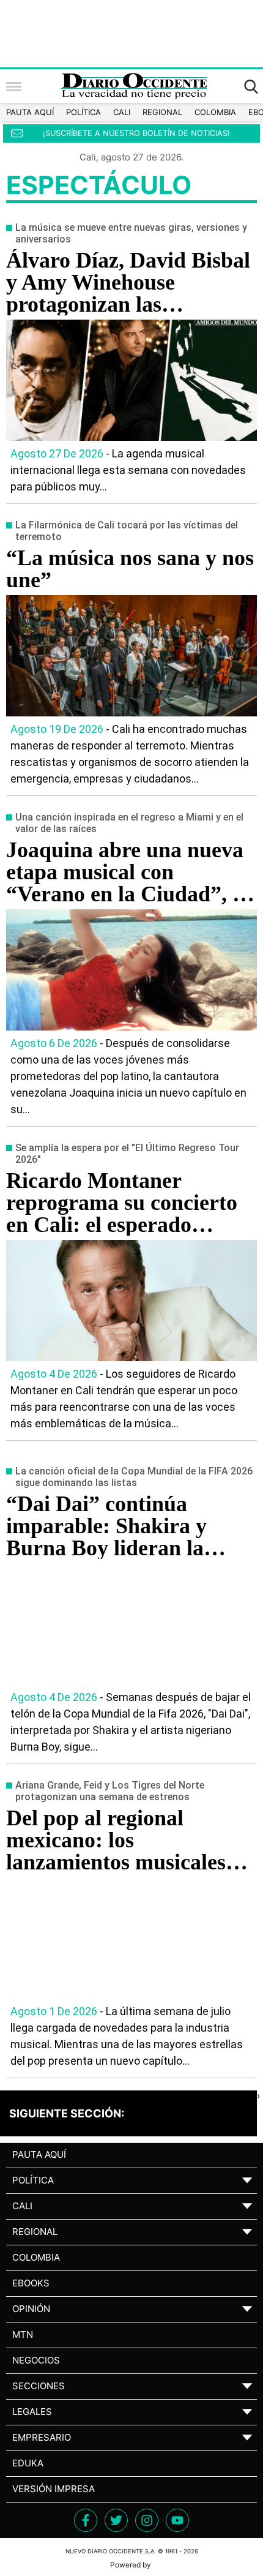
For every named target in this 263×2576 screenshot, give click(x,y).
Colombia (215, 112)
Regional (162, 112)
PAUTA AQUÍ (30, 112)
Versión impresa (54, 2489)
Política (83, 112)
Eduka (28, 2463)
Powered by (131, 2565)
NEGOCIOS (36, 2360)
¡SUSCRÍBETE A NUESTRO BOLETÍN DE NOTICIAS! (136, 133)
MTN (23, 2334)
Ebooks (31, 2283)
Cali (122, 112)
